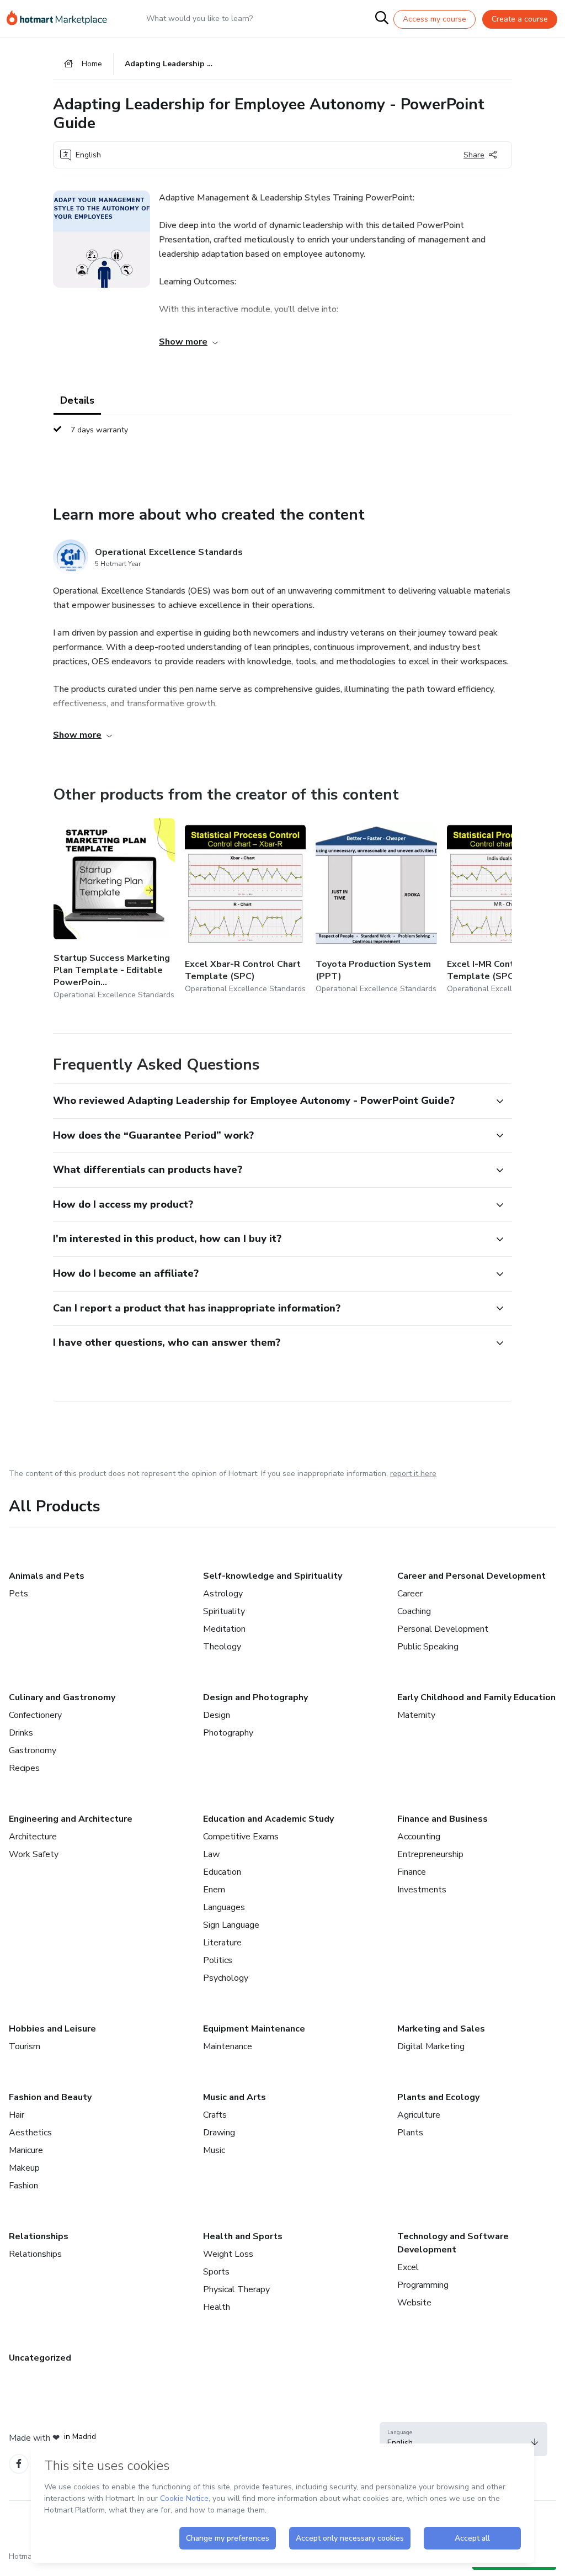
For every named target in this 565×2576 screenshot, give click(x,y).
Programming (423, 2285)
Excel (408, 2267)
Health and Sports (243, 2236)
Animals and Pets (47, 1576)
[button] (270, 1101)
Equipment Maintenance (254, 2029)
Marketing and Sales (441, 2029)
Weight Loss (228, 2254)
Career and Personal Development (471, 1576)
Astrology (223, 1594)
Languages (224, 1907)
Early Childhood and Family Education (476, 1697)
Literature (222, 1943)
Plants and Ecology (438, 2097)
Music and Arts (234, 2097)
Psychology (226, 1978)
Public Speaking (428, 1647)
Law (211, 1854)
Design (217, 1715)
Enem (214, 1890)
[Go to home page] (62, 19)
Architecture (33, 1837)
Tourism (25, 2046)
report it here (413, 1474)
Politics (218, 1960)
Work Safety (34, 1854)
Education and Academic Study (268, 1819)
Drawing (219, 2133)
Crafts (215, 2115)
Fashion (23, 2186)
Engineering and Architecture (71, 1819)
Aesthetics (30, 2133)
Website (414, 2303)
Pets (18, 1594)
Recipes (24, 1768)
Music (214, 2150)
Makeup (24, 2168)
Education (222, 1872)
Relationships (39, 2236)
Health (217, 2307)
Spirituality (224, 1611)
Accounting (419, 1837)
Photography (228, 1733)
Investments (422, 1890)
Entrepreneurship (430, 1854)
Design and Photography (255, 1697)
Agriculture (419, 2115)
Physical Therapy (236, 2289)
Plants (410, 2133)
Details (77, 400)
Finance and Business (443, 1819)
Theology (222, 1647)
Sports (216, 2272)
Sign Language (231, 1925)
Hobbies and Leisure (52, 2029)
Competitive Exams (241, 1837)
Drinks (21, 1733)
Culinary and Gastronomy (62, 1697)
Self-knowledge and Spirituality (273, 1576)
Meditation (224, 1629)
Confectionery (35, 1715)
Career (410, 1594)
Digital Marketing (431, 2046)
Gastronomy (33, 1750)
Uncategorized (40, 2358)
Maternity (416, 1715)
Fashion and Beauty (50, 2097)
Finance (412, 1872)
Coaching (414, 1611)
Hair (17, 2115)
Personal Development (443, 1629)
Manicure (26, 2150)
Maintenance (228, 2046)
